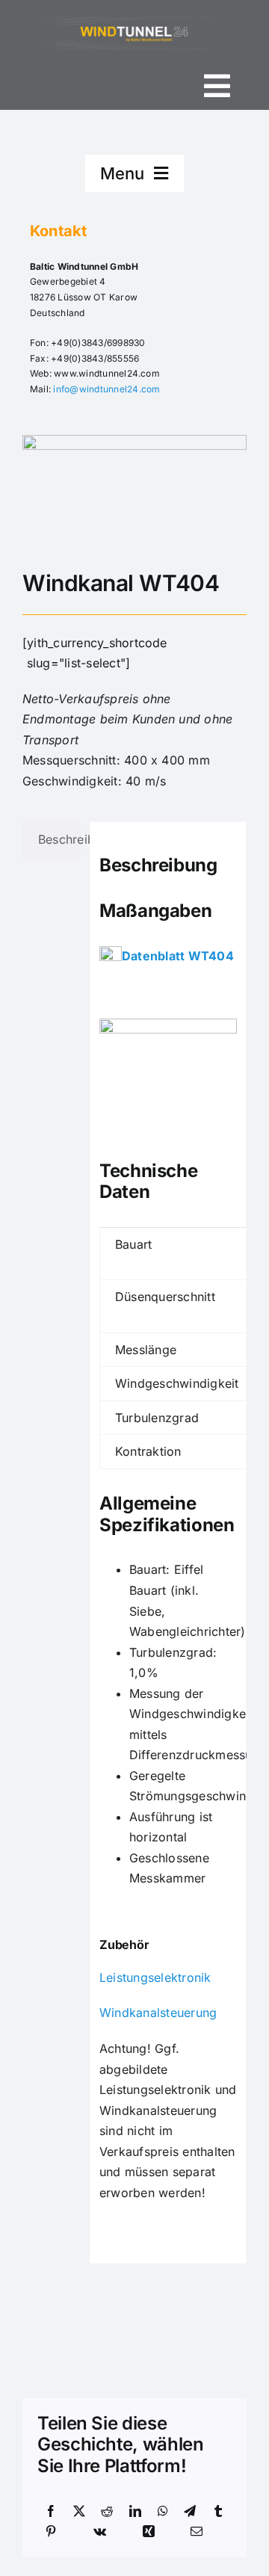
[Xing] (149, 2532)
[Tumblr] (218, 2512)
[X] (79, 2512)
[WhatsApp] (163, 2512)
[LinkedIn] (135, 2512)
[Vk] (100, 2532)
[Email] (197, 2532)
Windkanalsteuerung (158, 2013)
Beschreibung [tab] (59, 839)
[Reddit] (107, 2512)
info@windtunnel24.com (106, 389)
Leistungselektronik (155, 1977)
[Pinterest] (51, 2532)
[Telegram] (190, 2512)
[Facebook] (51, 2512)
